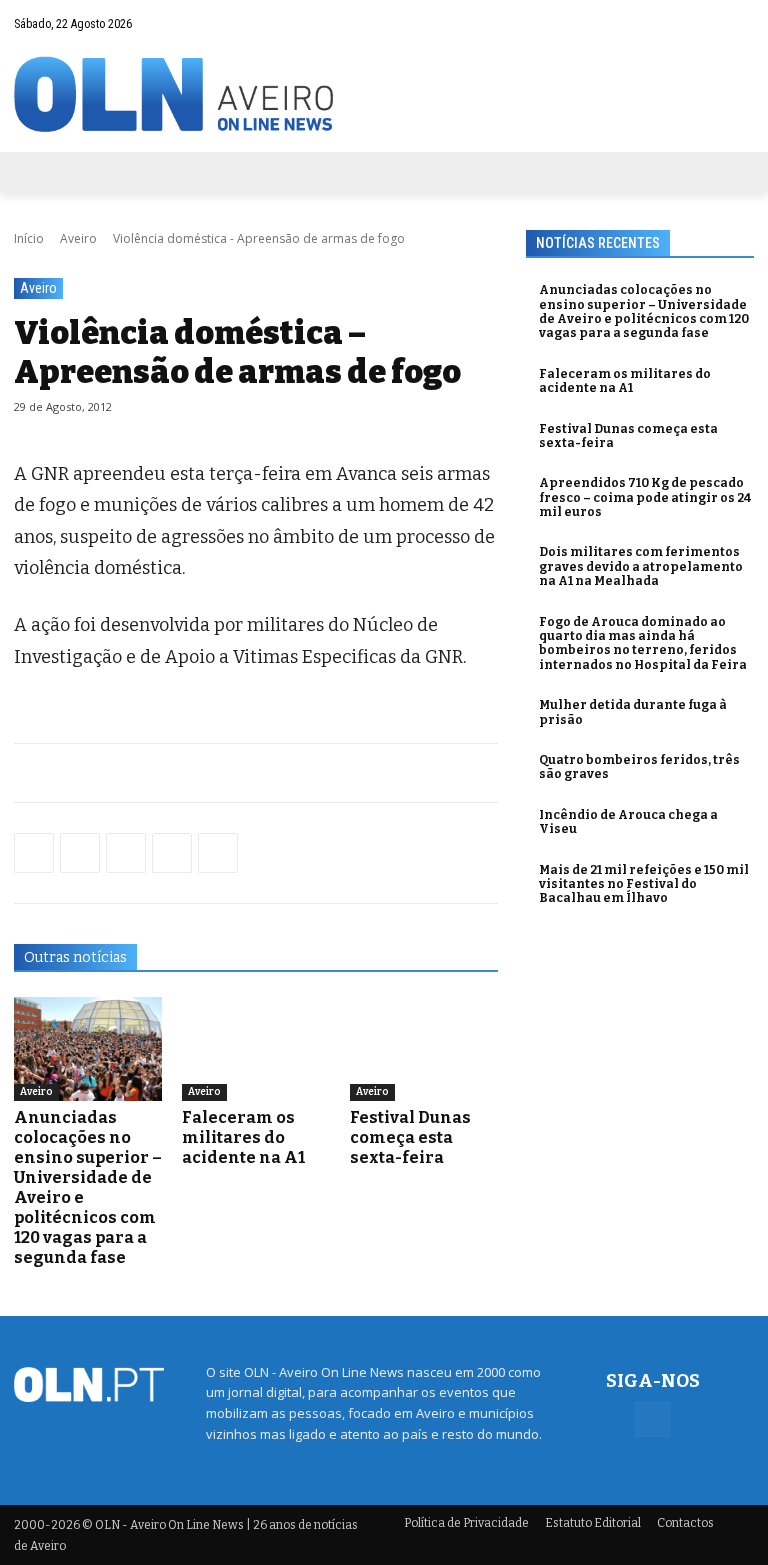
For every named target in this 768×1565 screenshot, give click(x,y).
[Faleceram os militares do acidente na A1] (256, 1049)
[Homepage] (384, 94)
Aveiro (78, 238)
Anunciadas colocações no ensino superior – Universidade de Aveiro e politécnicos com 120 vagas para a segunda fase (644, 311)
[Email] (218, 853)
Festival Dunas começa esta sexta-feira (410, 1137)
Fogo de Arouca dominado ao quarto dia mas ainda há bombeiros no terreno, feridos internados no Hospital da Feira (643, 643)
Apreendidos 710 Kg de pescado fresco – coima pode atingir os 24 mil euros (645, 497)
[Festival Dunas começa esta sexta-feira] (424, 1049)
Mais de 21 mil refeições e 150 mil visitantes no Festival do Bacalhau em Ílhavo (644, 884)
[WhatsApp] (80, 853)
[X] (126, 853)
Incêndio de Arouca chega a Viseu (628, 822)
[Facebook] (739, 23)
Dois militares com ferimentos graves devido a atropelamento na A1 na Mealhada (641, 566)
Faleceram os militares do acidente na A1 (243, 1137)
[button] (699, 23)
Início (29, 238)
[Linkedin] (172, 853)
